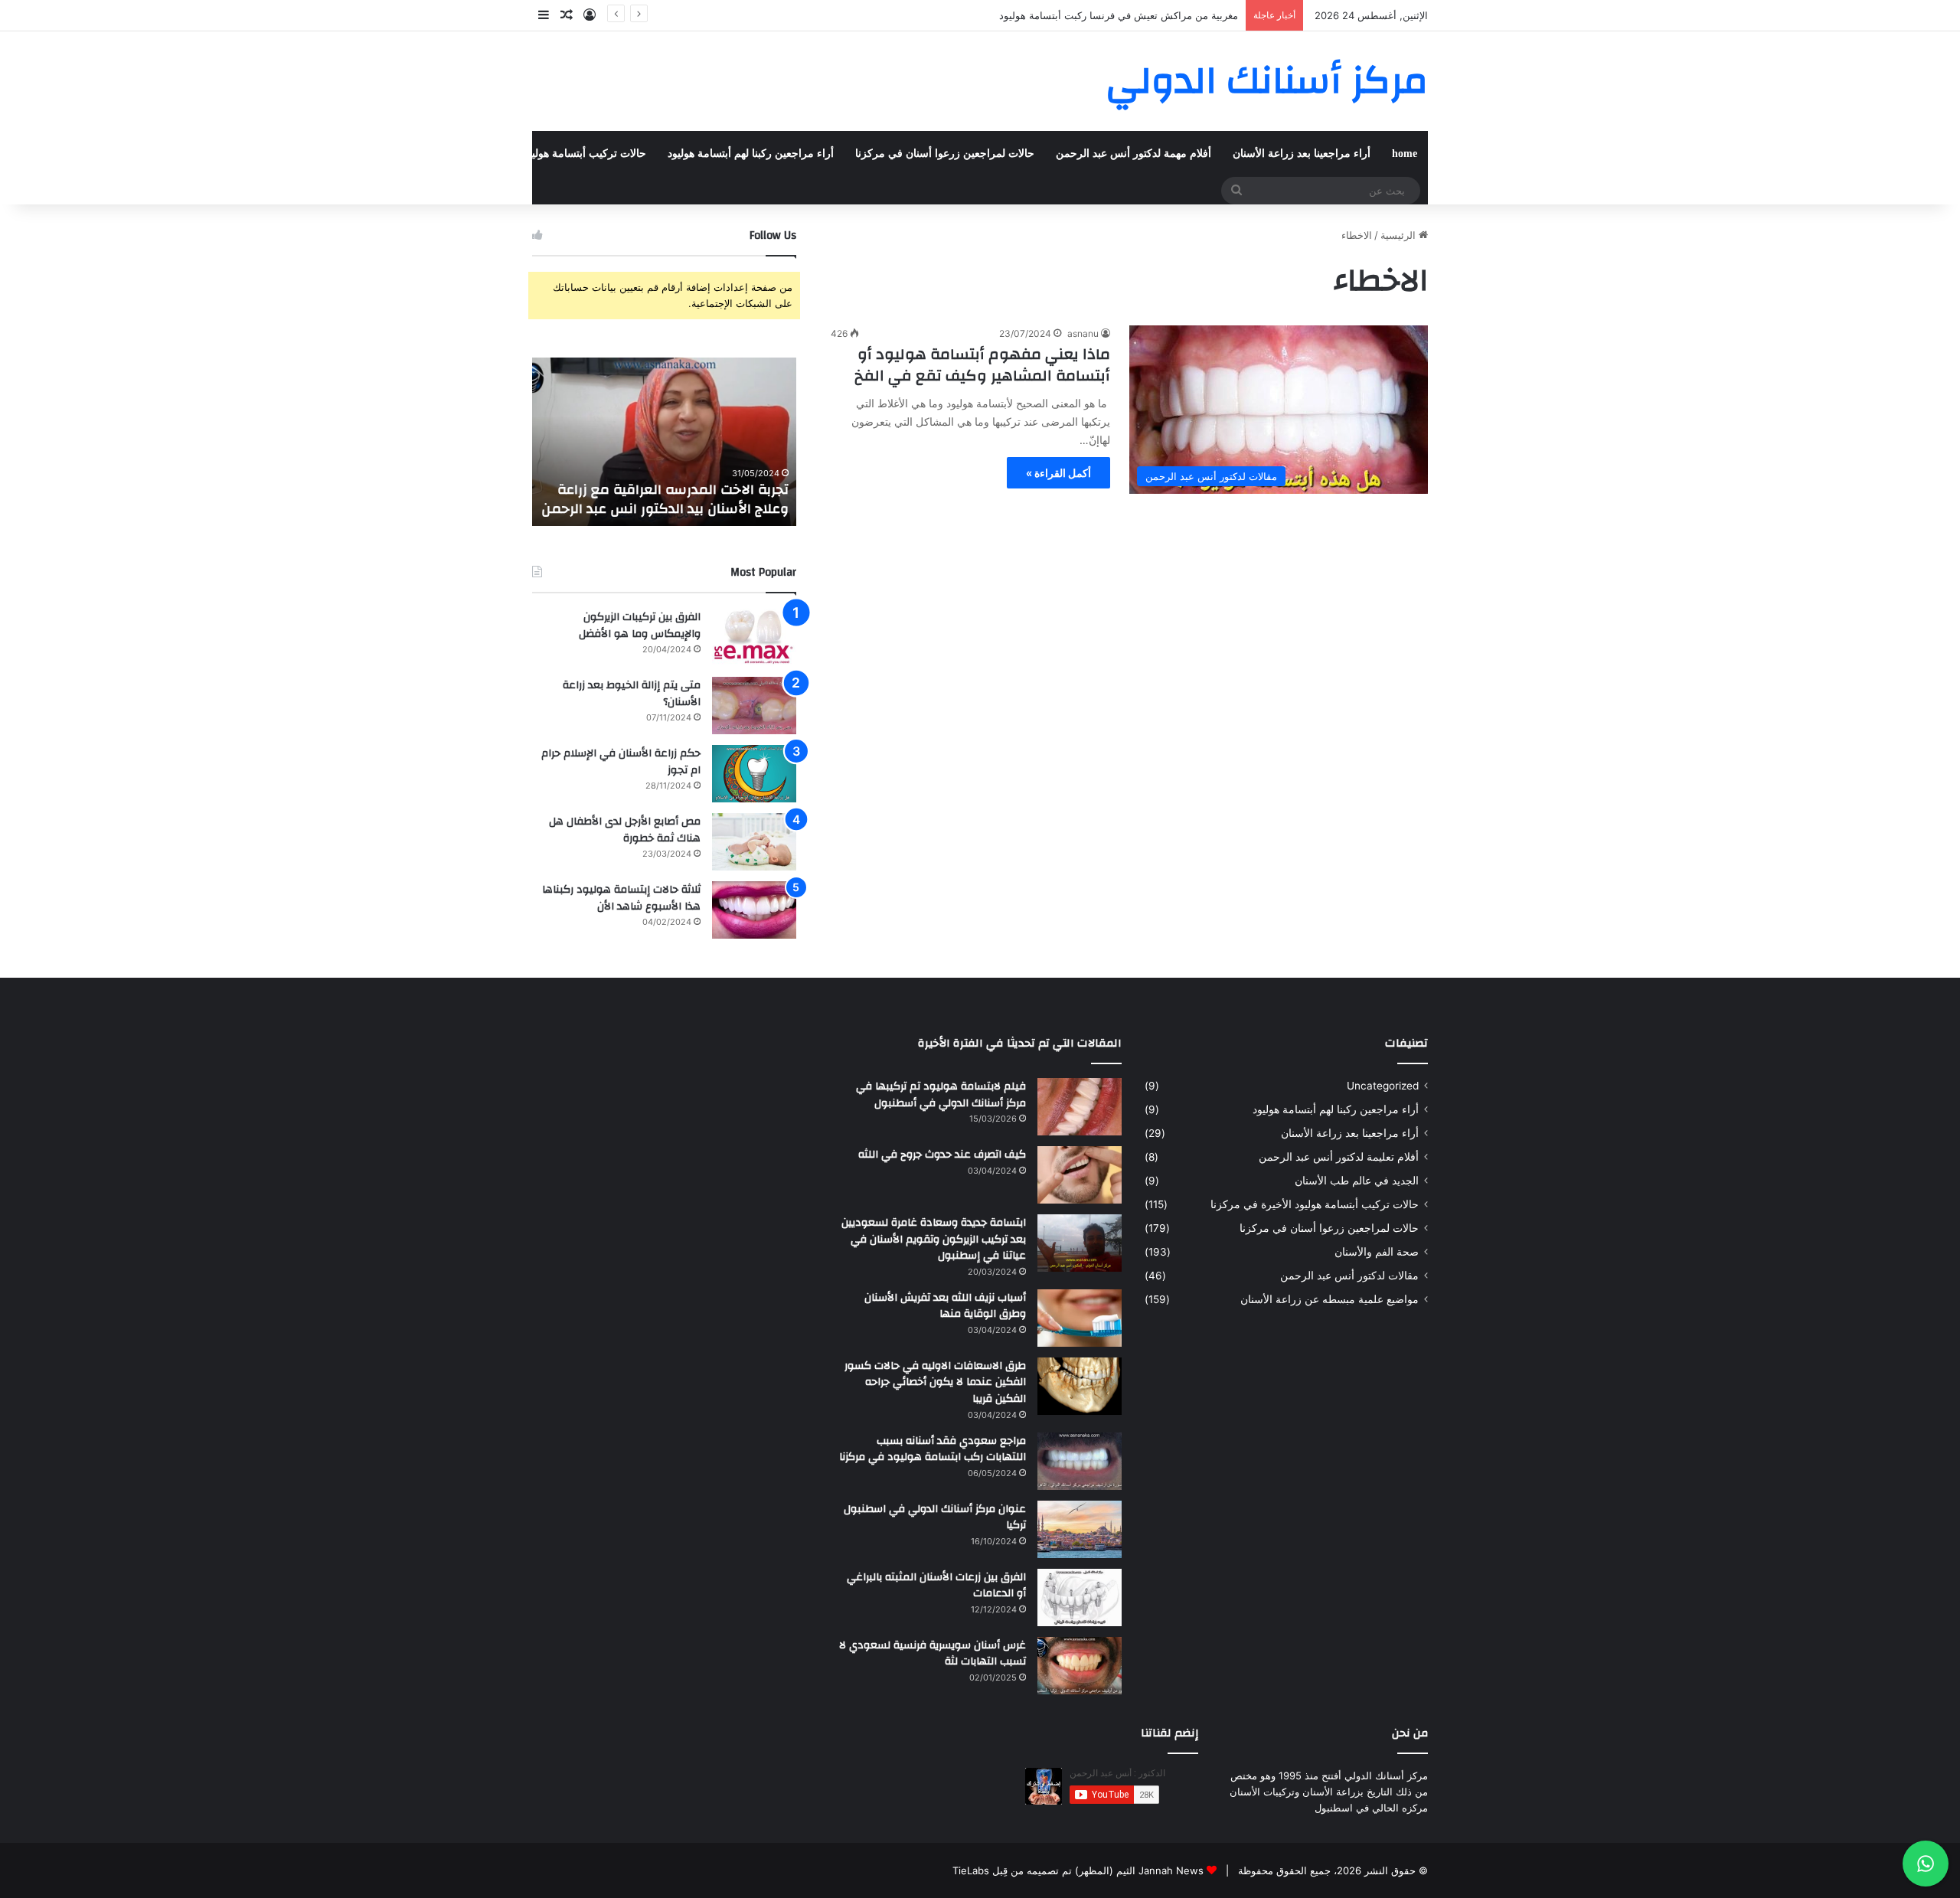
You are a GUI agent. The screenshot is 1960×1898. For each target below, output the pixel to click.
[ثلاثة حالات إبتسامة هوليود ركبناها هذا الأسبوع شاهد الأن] (754, 910)
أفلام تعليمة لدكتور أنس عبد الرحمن (1339, 1157)
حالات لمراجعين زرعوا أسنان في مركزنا (945, 154)
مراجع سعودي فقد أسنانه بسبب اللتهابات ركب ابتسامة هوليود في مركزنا (933, 1449)
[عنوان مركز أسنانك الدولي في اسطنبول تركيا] (1080, 1529)
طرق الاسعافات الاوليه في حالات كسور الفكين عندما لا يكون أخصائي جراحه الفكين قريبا (935, 1382)
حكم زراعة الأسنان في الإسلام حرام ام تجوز (621, 762)
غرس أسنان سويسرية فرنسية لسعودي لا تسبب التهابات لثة (933, 1654)
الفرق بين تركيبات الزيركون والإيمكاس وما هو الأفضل (640, 626)
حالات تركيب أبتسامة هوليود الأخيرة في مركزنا (542, 154)
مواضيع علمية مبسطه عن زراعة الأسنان (1330, 1299)
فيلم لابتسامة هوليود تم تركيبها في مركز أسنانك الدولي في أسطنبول (941, 1095)
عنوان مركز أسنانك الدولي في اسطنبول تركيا (935, 1517)
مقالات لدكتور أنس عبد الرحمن (1349, 1276)
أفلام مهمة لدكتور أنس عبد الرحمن (1134, 154)
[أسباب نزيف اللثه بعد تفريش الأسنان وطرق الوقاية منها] (1080, 1318)
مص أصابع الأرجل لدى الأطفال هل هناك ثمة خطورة (625, 830)
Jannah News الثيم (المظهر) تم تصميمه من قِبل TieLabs (1078, 1870)
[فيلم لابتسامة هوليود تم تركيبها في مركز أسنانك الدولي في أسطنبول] (1080, 1107)
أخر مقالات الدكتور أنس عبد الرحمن (336, 154)
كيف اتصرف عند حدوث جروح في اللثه (942, 1155)
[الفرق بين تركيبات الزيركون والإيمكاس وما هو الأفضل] (754, 637)
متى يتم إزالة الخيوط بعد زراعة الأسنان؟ (632, 694)
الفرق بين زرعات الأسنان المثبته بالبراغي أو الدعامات (936, 1586)
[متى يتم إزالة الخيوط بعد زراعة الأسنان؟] (754, 706)
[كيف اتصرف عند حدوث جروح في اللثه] (1080, 1175)
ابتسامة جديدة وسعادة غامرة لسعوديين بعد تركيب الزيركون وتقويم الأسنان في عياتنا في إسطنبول (934, 1239)
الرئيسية (1400, 235)
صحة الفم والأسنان (192, 154)
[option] (664, 442)
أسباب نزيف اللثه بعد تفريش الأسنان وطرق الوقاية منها (945, 1306)
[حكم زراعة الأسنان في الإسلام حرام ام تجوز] (754, 774)
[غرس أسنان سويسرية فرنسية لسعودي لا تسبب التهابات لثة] (1080, 1666)
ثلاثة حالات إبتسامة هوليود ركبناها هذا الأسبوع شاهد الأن (621, 898)
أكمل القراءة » (1058, 473)
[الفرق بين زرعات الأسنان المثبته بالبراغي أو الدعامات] (1080, 1597)
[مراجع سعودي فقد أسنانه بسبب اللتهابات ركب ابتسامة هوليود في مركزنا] (1080, 1461)
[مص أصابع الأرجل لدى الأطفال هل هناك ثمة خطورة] (754, 842)
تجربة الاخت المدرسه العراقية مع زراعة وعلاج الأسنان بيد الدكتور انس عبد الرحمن (665, 499)
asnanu (1083, 333)
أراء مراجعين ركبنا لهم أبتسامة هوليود (751, 154)
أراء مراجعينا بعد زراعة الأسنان (1302, 154)
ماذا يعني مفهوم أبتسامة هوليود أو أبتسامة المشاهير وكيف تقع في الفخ (982, 365)
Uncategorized (1383, 1086)
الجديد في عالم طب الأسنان (1357, 1181)
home (1405, 154)
